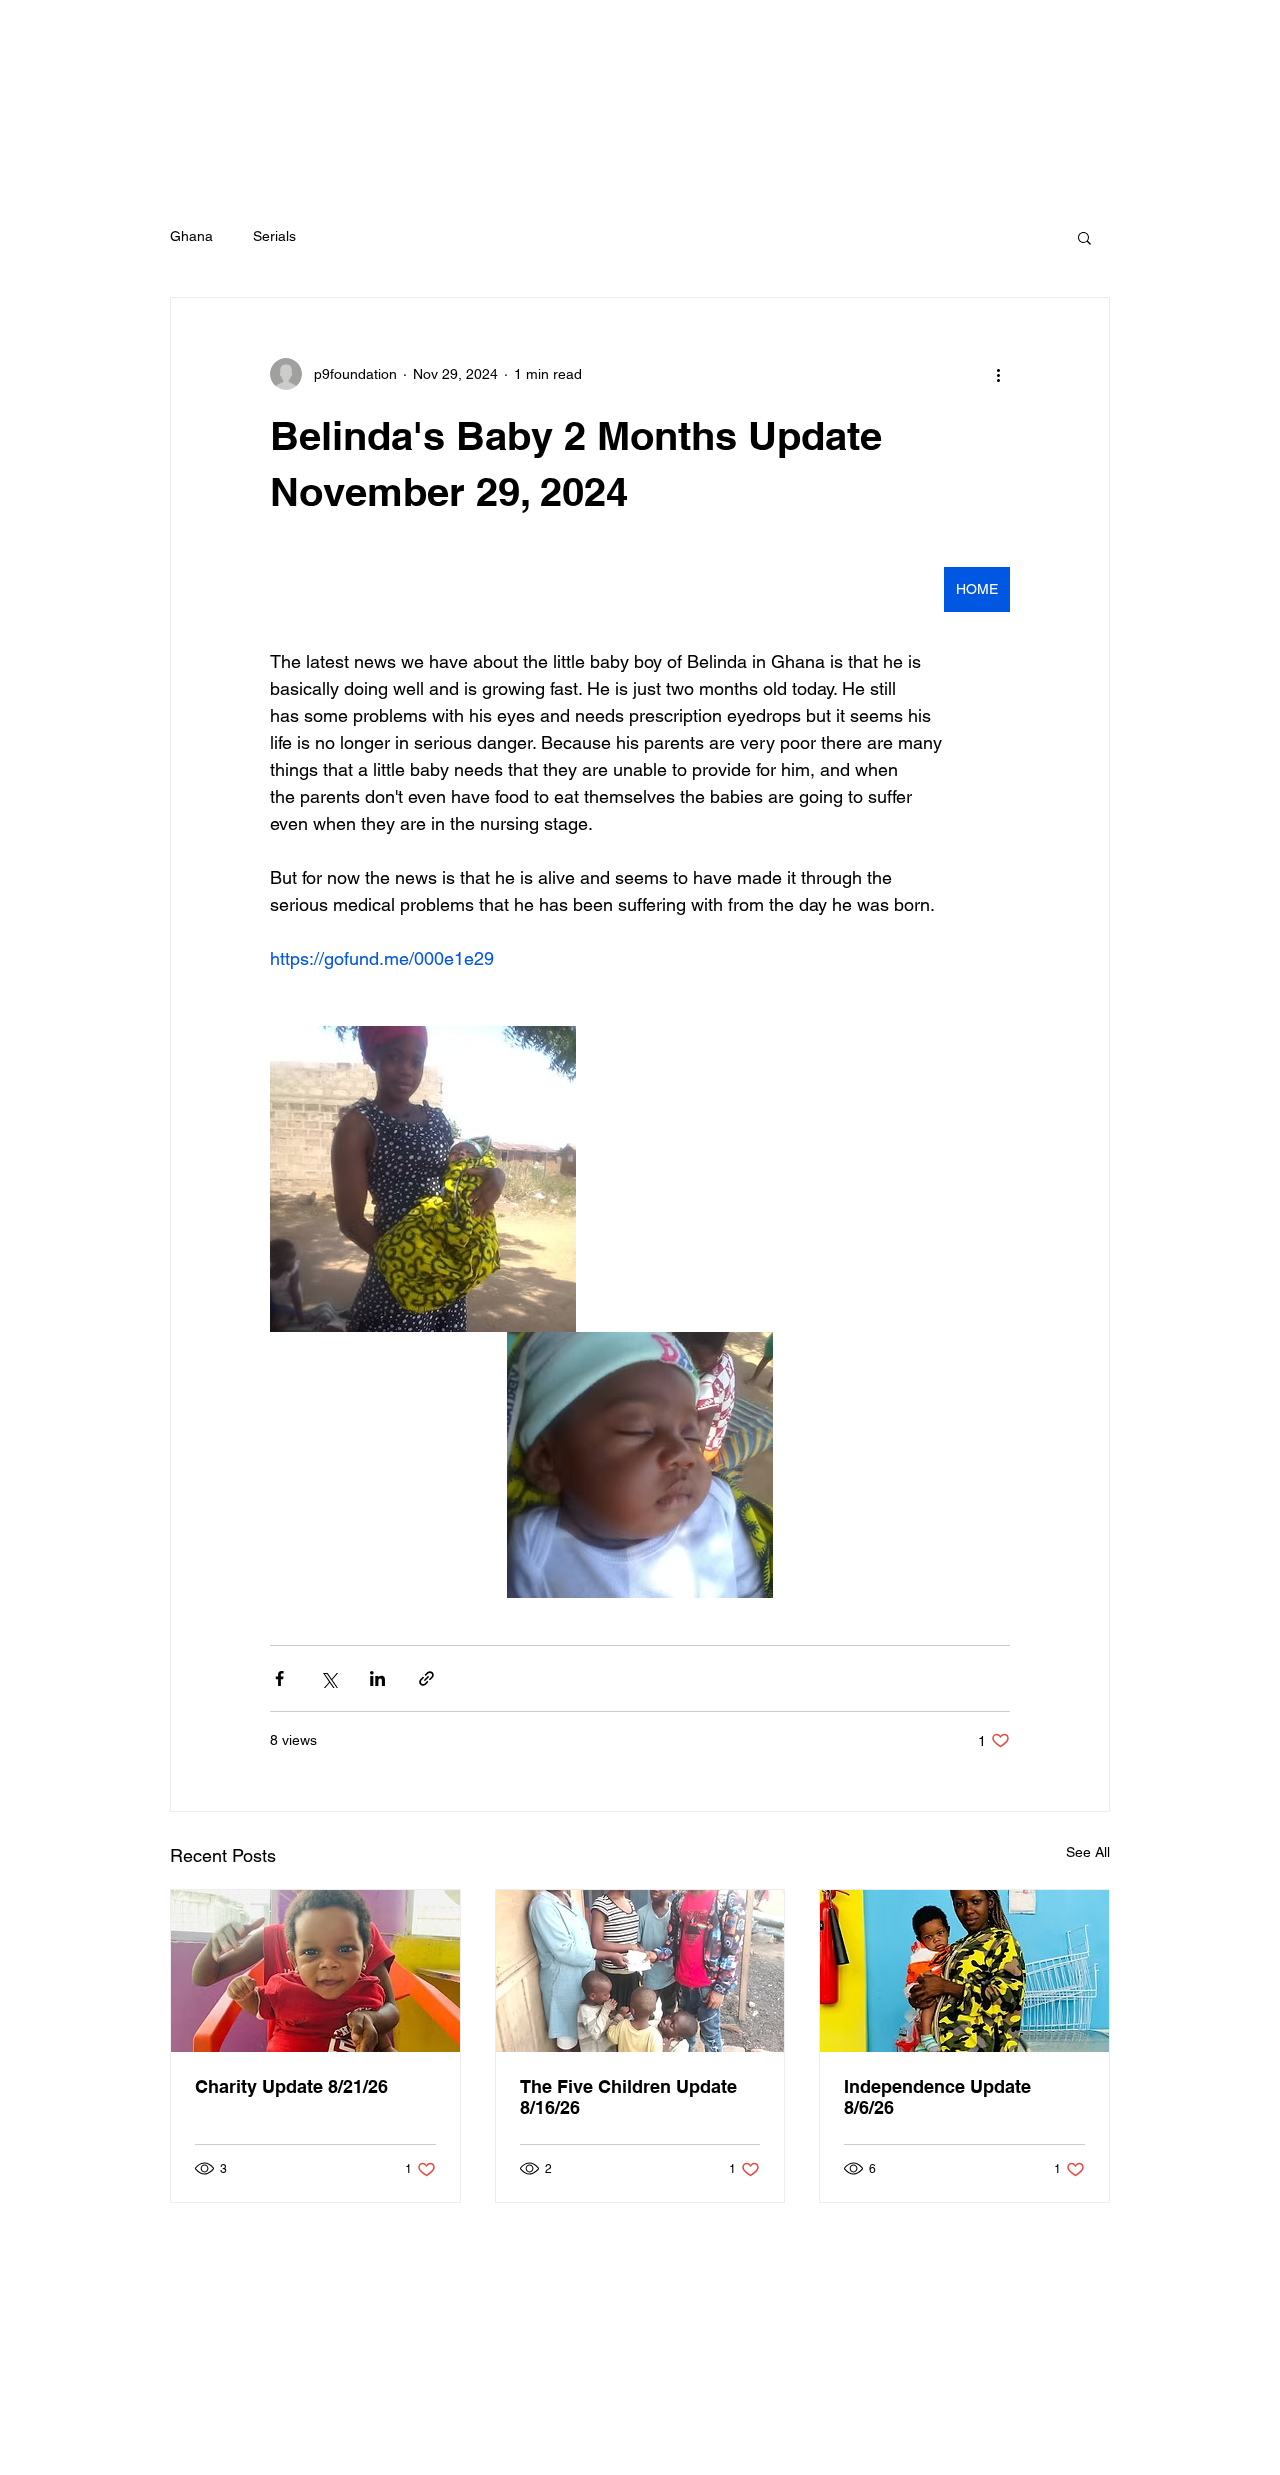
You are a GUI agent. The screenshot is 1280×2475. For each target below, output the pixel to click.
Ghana (191, 236)
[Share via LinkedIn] (377, 1678)
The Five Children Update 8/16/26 (628, 2097)
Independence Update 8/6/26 (937, 2097)
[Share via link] (426, 1678)
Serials (274, 236)
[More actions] (998, 374)
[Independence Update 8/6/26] (964, 1971)
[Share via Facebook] (279, 1678)
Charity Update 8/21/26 (291, 2086)
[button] (1084, 237)
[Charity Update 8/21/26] (315, 1971)
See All (1088, 1852)
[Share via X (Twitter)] (328, 1678)
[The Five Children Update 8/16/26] (640, 1971)
